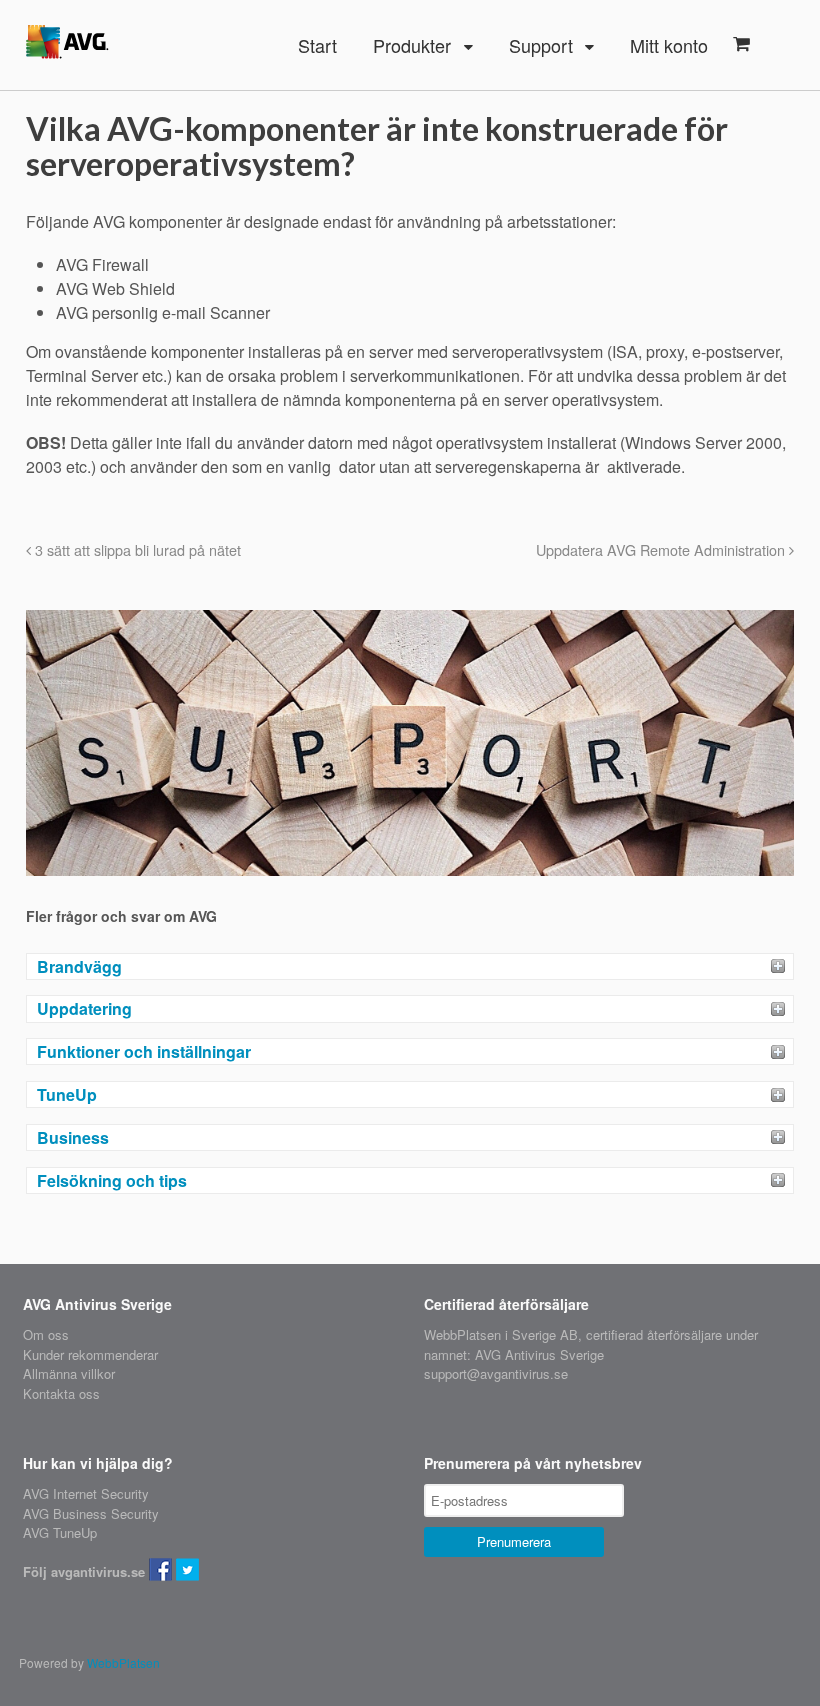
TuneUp (67, 1094)
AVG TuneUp (60, 1532)
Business (73, 1137)
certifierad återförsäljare (654, 1334)
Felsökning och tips (112, 1180)
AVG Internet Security (86, 1493)
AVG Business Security (91, 1513)
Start (317, 45)
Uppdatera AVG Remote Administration (662, 549)
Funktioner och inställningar (144, 1051)
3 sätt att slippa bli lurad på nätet (136, 549)
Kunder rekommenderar (90, 1354)
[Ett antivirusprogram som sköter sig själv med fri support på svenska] (67, 46)
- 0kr (741, 44)
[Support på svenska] (410, 866)
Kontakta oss (61, 1393)
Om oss (46, 1334)
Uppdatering (84, 1008)
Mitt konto (669, 45)
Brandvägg (79, 966)
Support (541, 45)
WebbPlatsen (123, 1662)
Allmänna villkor (69, 1373)
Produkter (412, 45)
